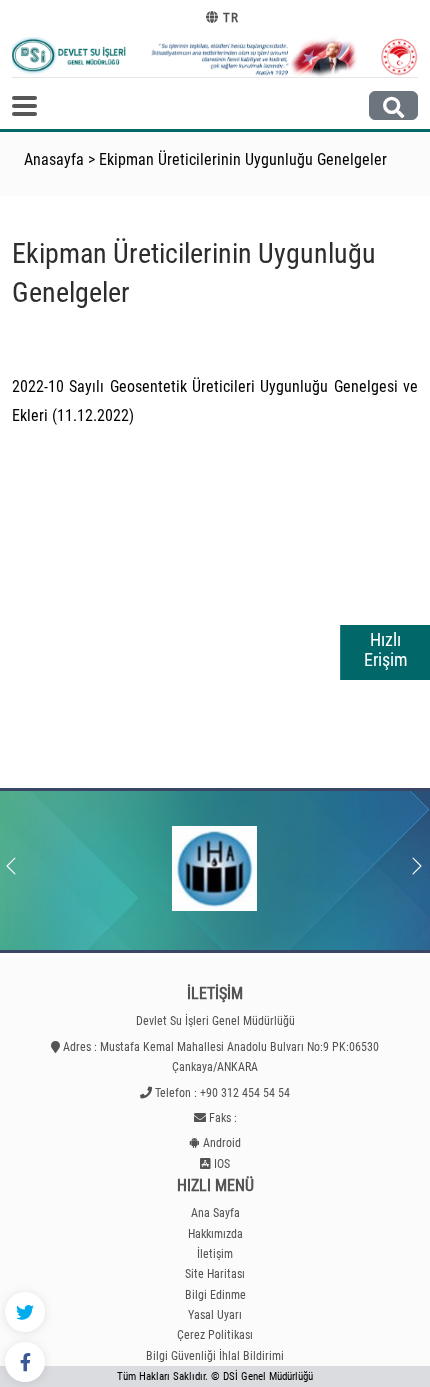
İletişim (215, 1254)
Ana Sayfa (215, 1213)
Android (222, 1143)
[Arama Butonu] (393, 105)
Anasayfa (54, 159)
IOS (222, 1164)
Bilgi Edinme (215, 1295)
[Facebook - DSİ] (25, 1362)
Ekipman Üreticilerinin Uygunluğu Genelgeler (243, 159)
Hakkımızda (215, 1234)
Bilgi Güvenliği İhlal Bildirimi (215, 1356)
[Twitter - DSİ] (25, 1312)
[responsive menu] (24, 106)
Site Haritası (215, 1274)
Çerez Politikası (215, 1335)
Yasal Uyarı (215, 1315)
